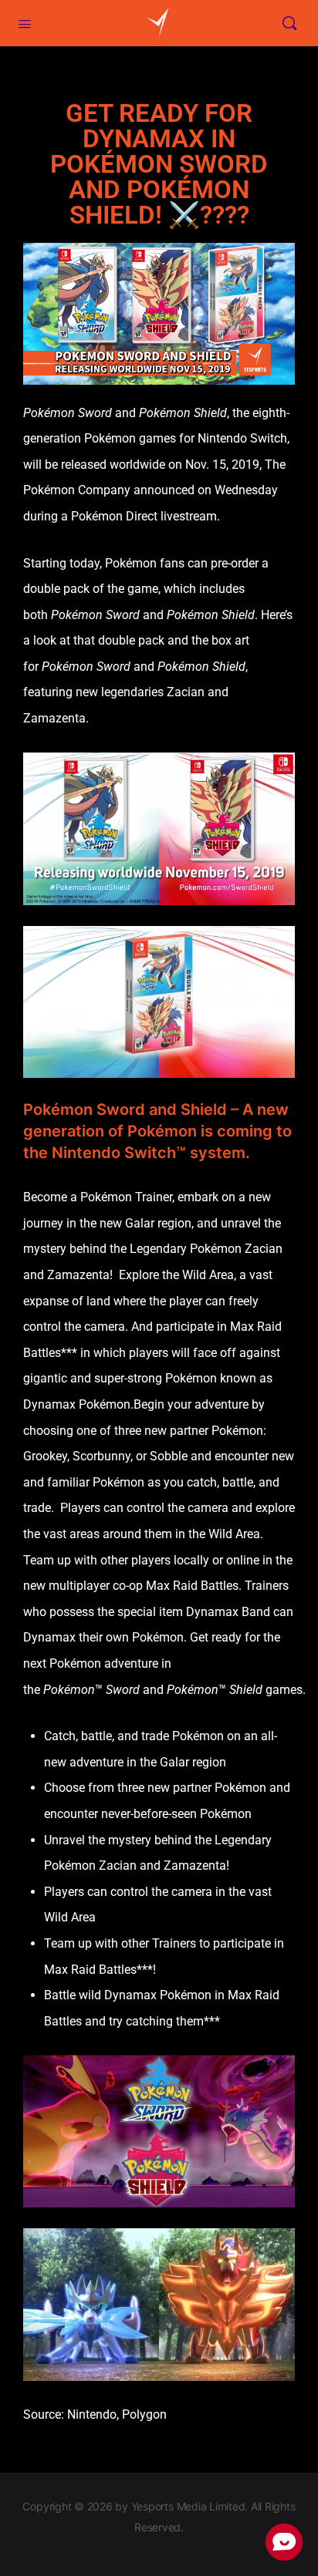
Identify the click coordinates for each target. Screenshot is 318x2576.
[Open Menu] (25, 22)
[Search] (289, 23)
